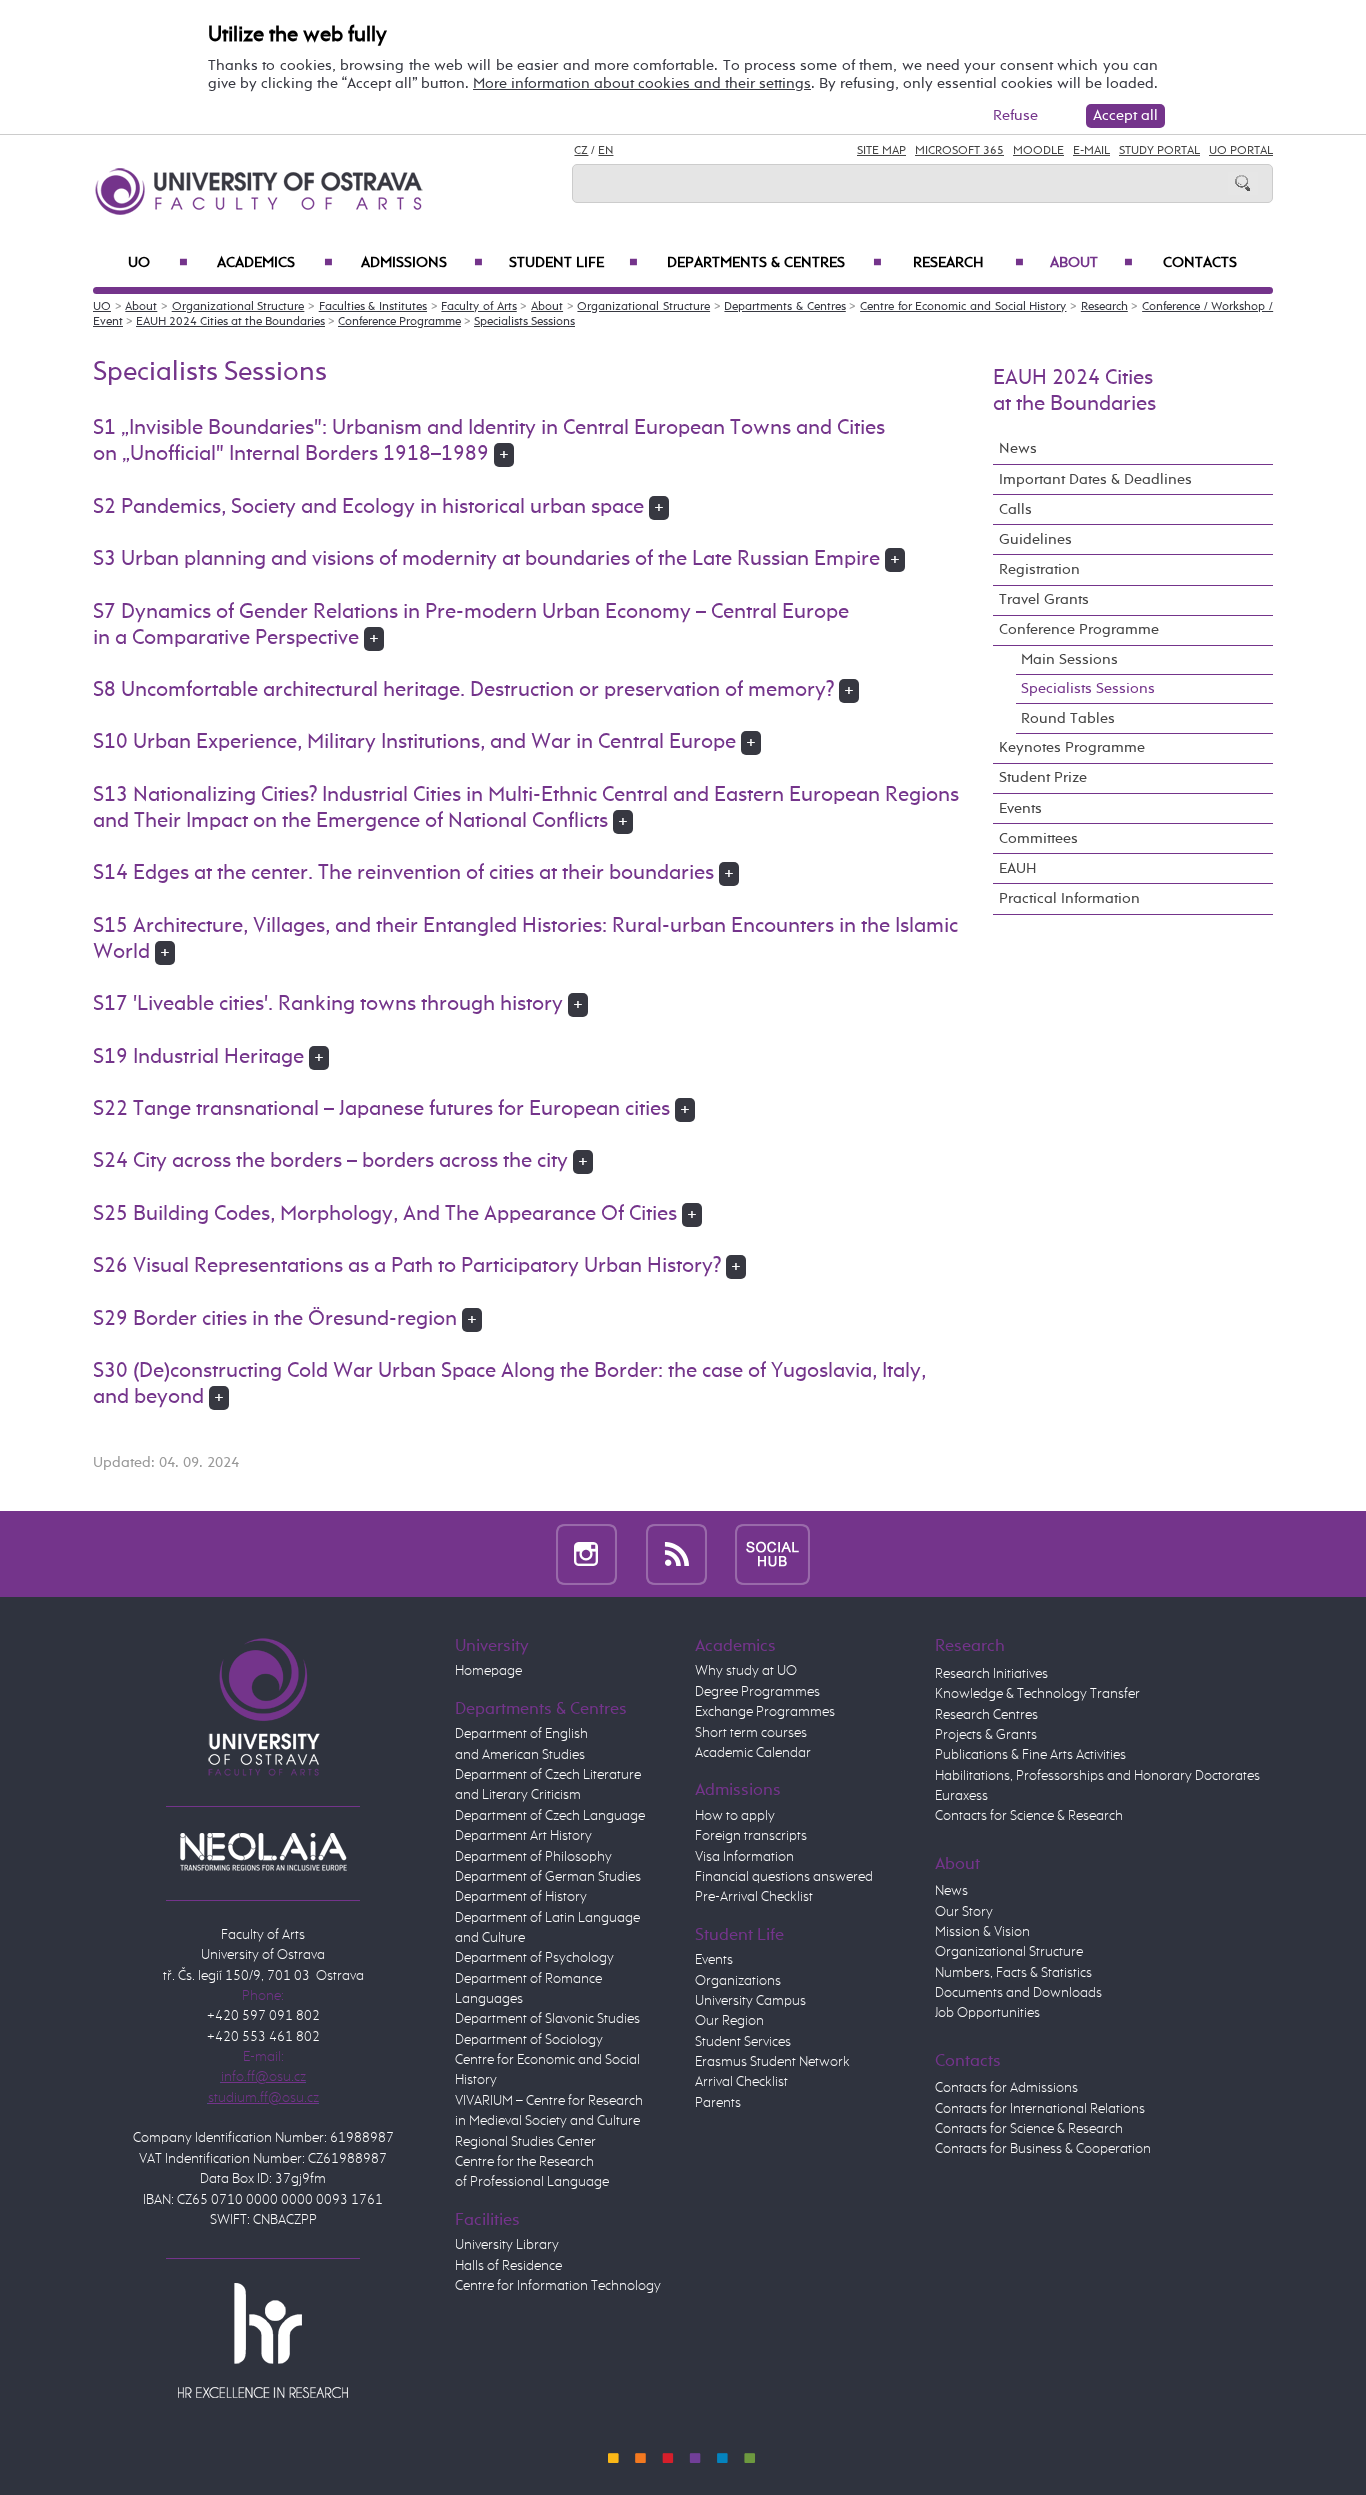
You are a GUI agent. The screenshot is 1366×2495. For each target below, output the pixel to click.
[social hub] (772, 1553)
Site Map (881, 151)
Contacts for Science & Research (1029, 1816)
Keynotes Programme (1072, 747)
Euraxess (961, 1796)
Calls (1015, 509)
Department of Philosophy (533, 1857)
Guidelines (1035, 539)
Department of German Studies (548, 1877)
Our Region (729, 2021)
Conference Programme (399, 322)
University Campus (750, 2001)
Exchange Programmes (765, 1712)
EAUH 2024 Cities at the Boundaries (230, 322)
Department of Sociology (529, 2040)
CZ (581, 151)
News (1018, 448)
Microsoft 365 (959, 151)
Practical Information (1069, 898)
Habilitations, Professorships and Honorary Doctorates (1097, 1776)
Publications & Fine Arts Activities (1030, 1755)
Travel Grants (1044, 599)
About (1091, 263)
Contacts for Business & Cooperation (1043, 2149)
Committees (1038, 838)
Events (1020, 808)
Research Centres (986, 1715)
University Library (507, 2245)
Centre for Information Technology (558, 2286)
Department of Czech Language (550, 1816)
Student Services (743, 2042)
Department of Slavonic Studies (547, 2019)
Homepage (488, 1671)
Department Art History (523, 1836)
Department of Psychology (534, 1958)
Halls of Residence (508, 2266)
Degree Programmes (757, 1692)
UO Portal (1241, 151)
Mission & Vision (982, 1932)
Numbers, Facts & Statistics (1013, 1973)
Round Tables (1068, 718)
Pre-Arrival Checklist (754, 1897)
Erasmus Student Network (772, 2062)
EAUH (1018, 868)
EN (605, 151)
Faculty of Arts (478, 307)
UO (158, 263)
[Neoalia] (263, 1851)
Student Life (573, 263)
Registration (1039, 569)
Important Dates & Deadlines (1095, 479)
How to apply (735, 1816)
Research (968, 263)
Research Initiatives (991, 1674)
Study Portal (1159, 151)
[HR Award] (263, 2339)
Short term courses (751, 1733)
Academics (275, 263)
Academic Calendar (753, 1753)
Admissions (422, 263)
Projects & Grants (986, 1735)
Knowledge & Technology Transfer (1037, 1694)
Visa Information (744, 1857)
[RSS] (676, 1553)
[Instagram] (586, 1553)
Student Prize (1043, 777)
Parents (718, 2103)
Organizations (738, 1981)
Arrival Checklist (741, 2082)
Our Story (964, 1912)
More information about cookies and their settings (642, 83)
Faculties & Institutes (373, 307)
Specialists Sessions (524, 322)
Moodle (1038, 151)
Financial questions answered (784, 1877)
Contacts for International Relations (1040, 2109)
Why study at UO (746, 1671)
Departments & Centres (774, 263)
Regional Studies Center (525, 2142)
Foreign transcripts (751, 1836)
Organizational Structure (238, 307)
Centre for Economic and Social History (963, 307)
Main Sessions (1069, 659)
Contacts (1200, 263)
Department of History (521, 1897)
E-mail (1091, 151)
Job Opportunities (987, 2013)
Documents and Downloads (1018, 1993)
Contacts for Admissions (1006, 2088)
